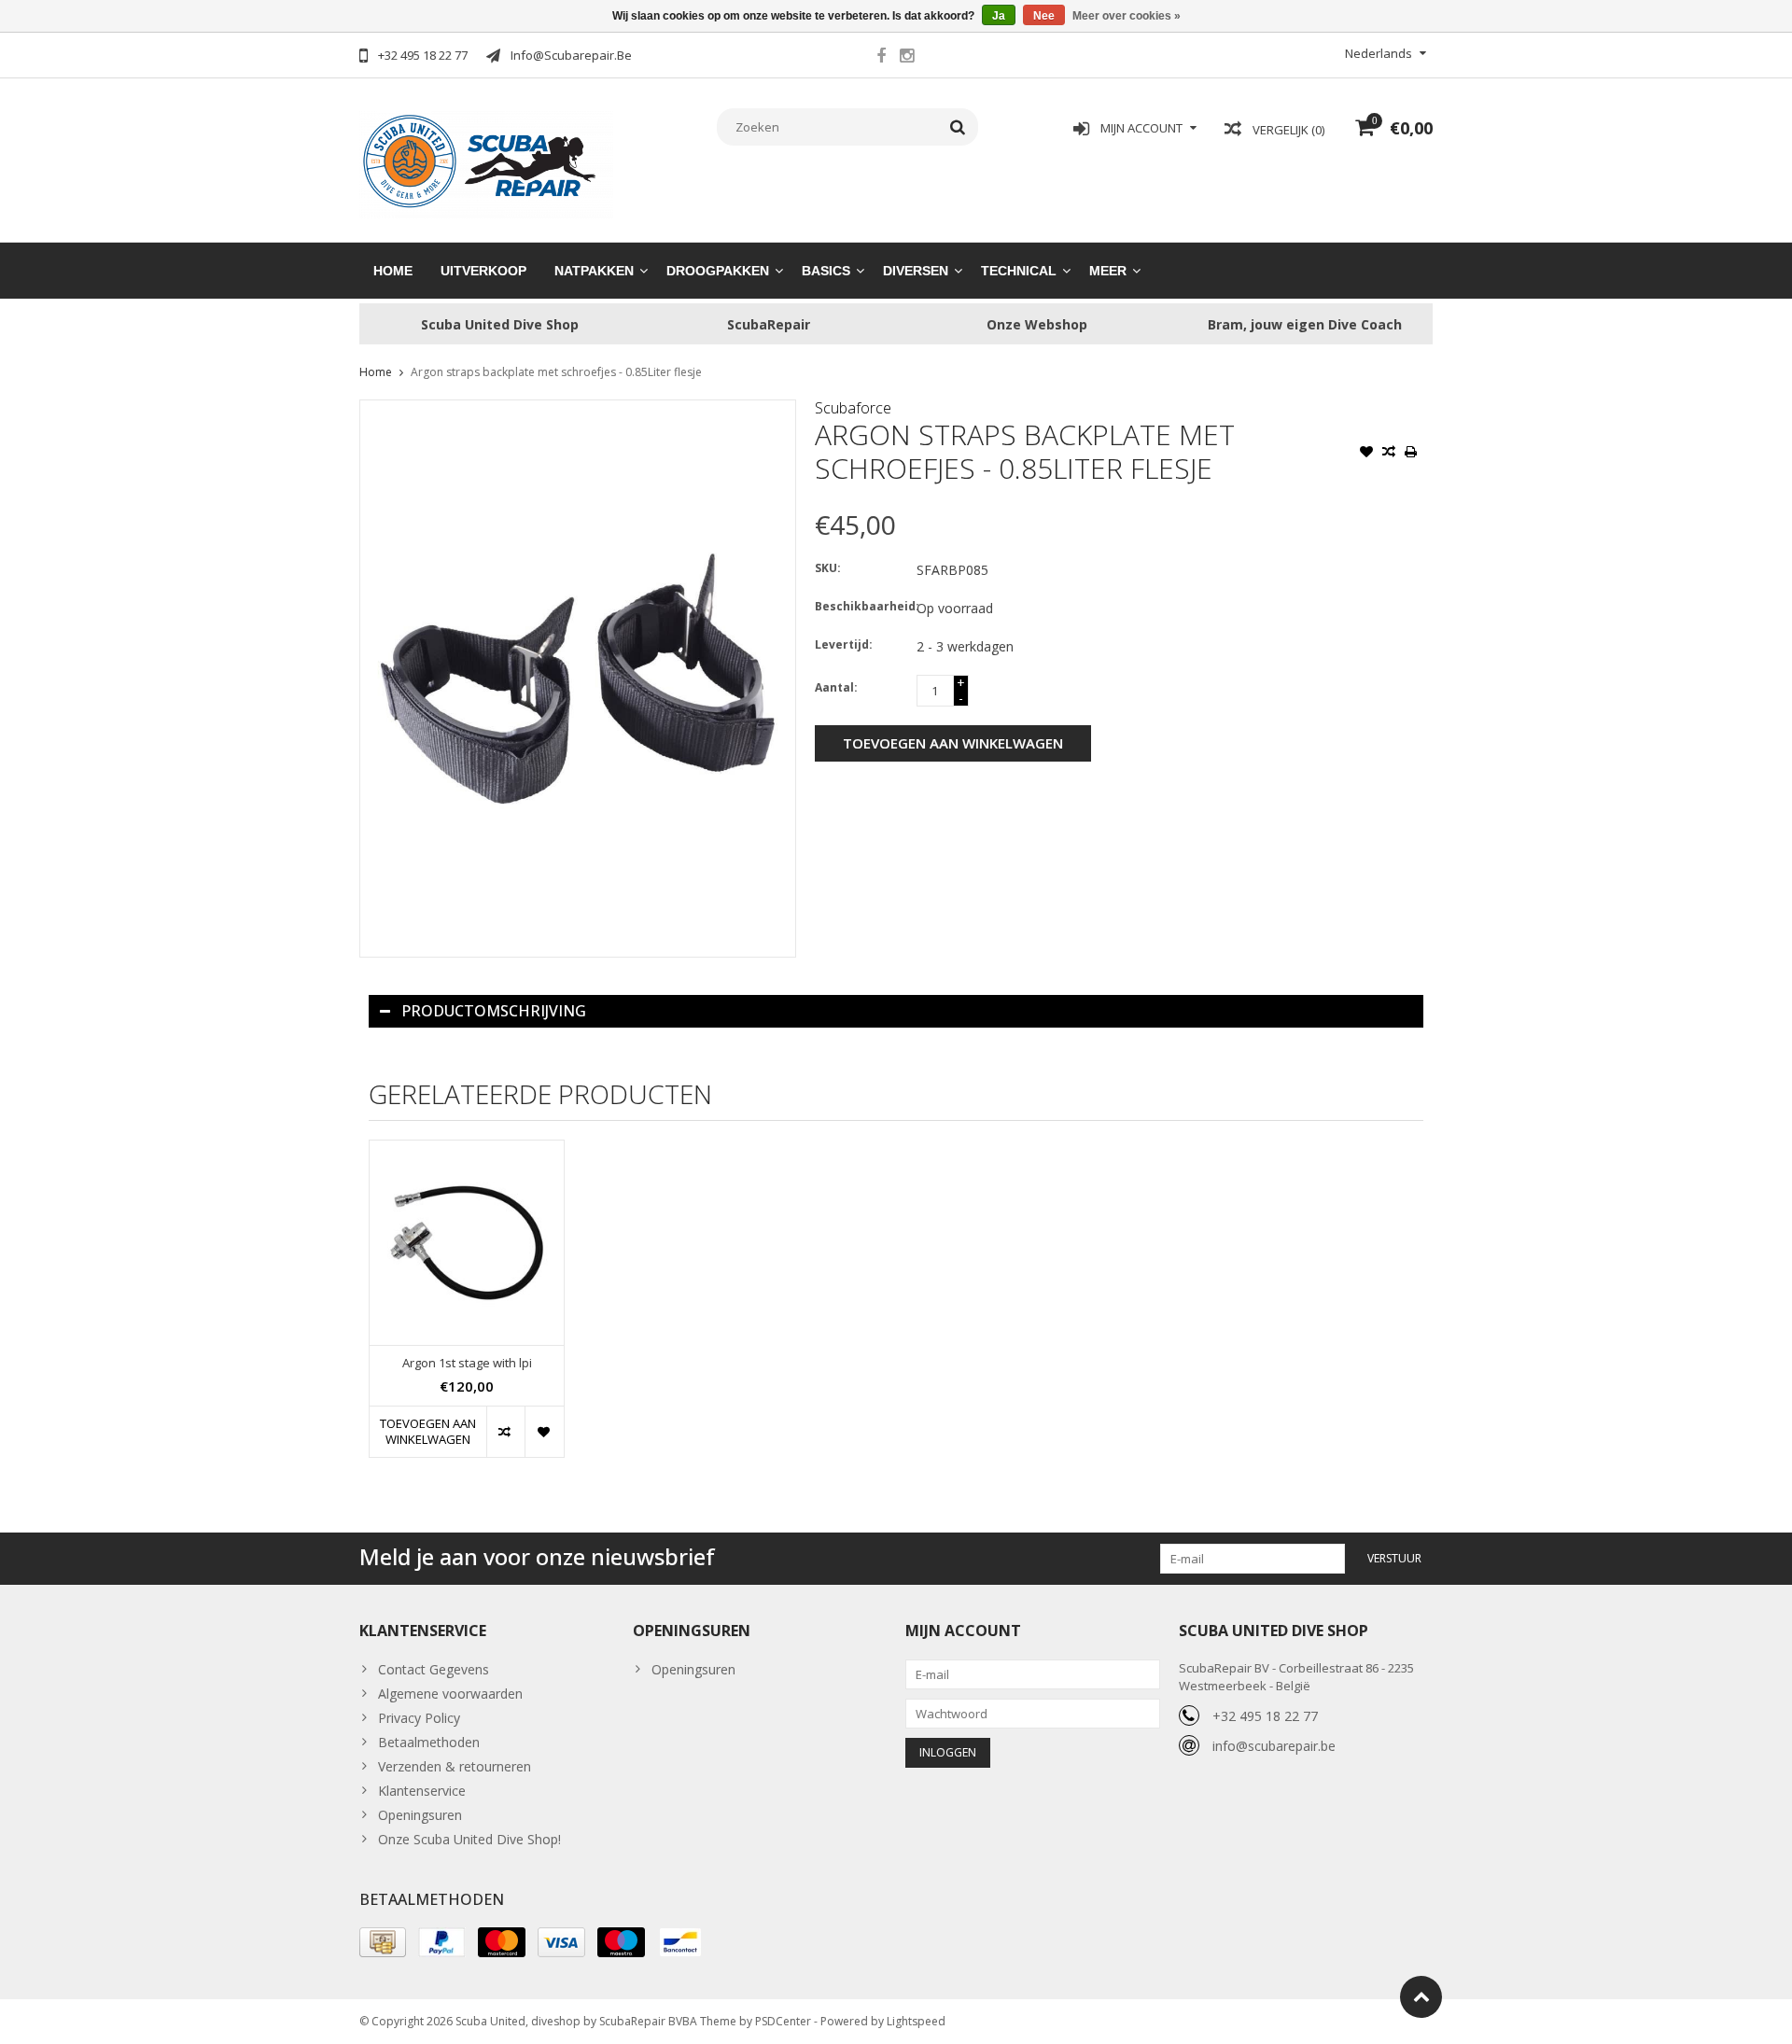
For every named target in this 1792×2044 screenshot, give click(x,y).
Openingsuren (420, 1815)
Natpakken (594, 271)
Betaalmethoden (429, 1742)
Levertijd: (844, 644)
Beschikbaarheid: (861, 606)
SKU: (828, 568)
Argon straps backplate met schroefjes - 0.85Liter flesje (556, 372)
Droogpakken (718, 271)
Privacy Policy (419, 1718)
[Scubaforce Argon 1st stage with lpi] (467, 1243)
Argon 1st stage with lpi (467, 1363)
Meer (1108, 271)
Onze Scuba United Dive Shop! (469, 1839)
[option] (467, 1308)
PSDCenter (783, 2021)
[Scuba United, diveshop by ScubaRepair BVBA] (487, 163)
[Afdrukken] (1411, 454)
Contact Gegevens (434, 1669)
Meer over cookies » (1127, 16)
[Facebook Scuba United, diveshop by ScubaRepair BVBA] (881, 58)
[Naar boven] (1421, 1997)
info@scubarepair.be (1274, 1746)
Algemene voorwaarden (450, 1694)
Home (393, 271)
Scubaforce (853, 408)
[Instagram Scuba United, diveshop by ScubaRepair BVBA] (906, 58)
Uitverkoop (483, 271)
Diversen (916, 271)
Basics (826, 271)
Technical (1019, 271)
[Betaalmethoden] (383, 1942)
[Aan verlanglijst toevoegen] (1366, 454)
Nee (1044, 16)
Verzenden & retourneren (455, 1766)
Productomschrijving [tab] (494, 1011)
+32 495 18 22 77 (1265, 1716)
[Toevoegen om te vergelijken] (1389, 454)
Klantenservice (422, 1791)
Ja (999, 16)
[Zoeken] (958, 127)
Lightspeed (916, 2021)
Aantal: (836, 687)
